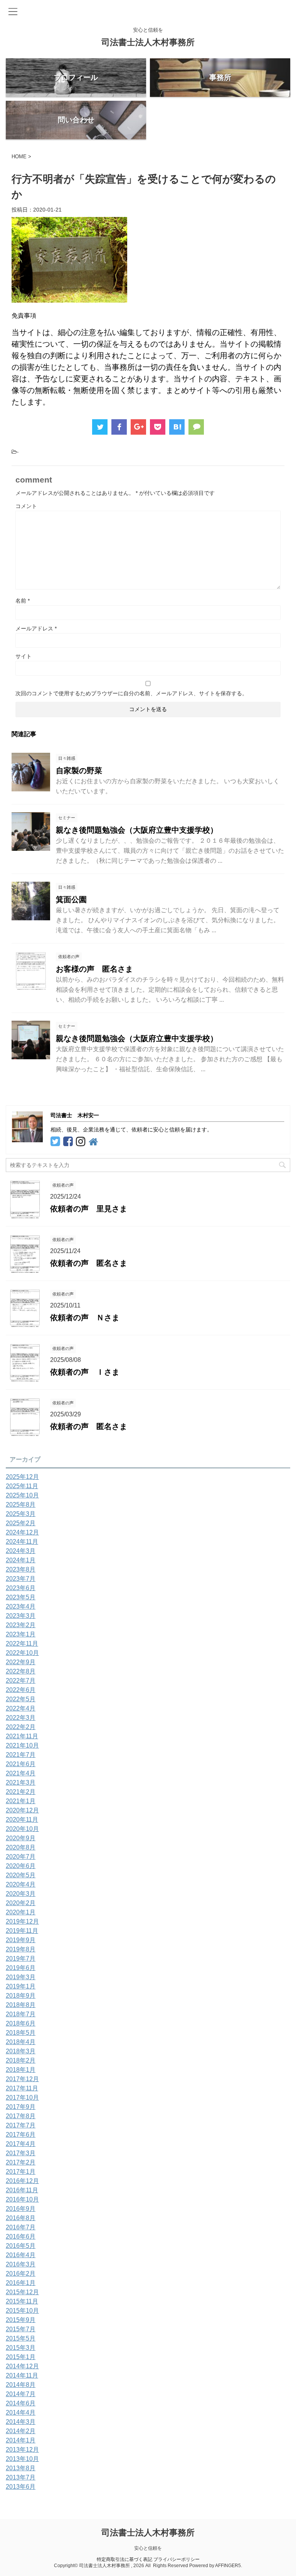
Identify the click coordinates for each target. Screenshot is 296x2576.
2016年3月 (21, 2264)
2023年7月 (21, 1579)
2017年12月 (22, 2079)
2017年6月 (21, 2135)
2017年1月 (21, 2172)
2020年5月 (21, 1875)
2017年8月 (21, 2116)
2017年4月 (21, 2144)
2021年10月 (22, 1745)
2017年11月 (22, 2088)
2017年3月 (21, 2153)
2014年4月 (21, 2413)
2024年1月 (21, 1560)
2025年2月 (21, 1523)
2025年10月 (22, 1495)
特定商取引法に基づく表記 (124, 2559)
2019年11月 (22, 1931)
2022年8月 (21, 1671)
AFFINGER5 (228, 2566)
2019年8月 (21, 1949)
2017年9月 (21, 2107)
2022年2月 (21, 1727)
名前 (23, 601)
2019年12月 (22, 1921)
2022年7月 (21, 1681)
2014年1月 (21, 2440)
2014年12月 (22, 2366)
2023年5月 (21, 1597)
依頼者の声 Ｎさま (85, 1318)
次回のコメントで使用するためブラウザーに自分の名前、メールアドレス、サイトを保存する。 (131, 693)
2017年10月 (22, 2098)
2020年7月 (21, 1857)
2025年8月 (21, 1505)
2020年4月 (21, 1884)
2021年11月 (22, 1736)
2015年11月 (22, 2301)
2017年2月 (21, 2162)
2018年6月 (21, 2023)
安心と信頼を (148, 2548)
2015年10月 (22, 2311)
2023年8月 (21, 1569)
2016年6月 (21, 2236)
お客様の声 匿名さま (94, 969)
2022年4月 (21, 1708)
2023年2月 (21, 1625)
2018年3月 (21, 2051)
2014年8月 (21, 2385)
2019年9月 (21, 1940)
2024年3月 (21, 1551)
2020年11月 (22, 1820)
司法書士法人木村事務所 (148, 42)
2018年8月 (21, 2005)
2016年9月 (21, 2209)
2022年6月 (21, 1690)
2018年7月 (21, 2014)
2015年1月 (21, 2357)
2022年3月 (21, 1718)
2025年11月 (22, 1486)
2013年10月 (22, 2459)
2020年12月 (22, 1810)
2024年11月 (22, 1542)
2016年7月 (21, 2227)
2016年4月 (21, 2255)
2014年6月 (21, 2403)
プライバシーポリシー (177, 2559)
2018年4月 (21, 2042)
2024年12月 (22, 1532)
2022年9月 (21, 1662)
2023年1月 (21, 1634)
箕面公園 (71, 899)
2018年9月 (21, 1996)
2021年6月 (21, 1764)
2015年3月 (21, 2348)
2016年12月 (22, 2181)
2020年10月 (22, 1829)
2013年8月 (21, 2468)
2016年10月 (22, 2199)
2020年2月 (21, 1903)
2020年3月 (21, 1894)
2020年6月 (21, 1866)
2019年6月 (21, 1968)
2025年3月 (21, 1514)
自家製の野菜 (79, 771)
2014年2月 (21, 2431)
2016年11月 (22, 2190)
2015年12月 (22, 2292)
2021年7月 (21, 1755)
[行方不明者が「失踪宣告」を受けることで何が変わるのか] (177, 427)
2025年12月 (22, 1477)
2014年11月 (22, 2375)
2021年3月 (21, 1783)
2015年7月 (21, 2329)
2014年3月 (21, 2422)
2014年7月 (21, 2394)
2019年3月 (21, 1977)
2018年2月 (21, 2060)
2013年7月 (21, 2477)
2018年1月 (21, 2070)
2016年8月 (21, 2218)
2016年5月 (21, 2246)
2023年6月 (21, 1588)
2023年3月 (21, 1616)
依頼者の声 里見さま (89, 1209)
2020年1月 (21, 1912)
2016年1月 (21, 2283)
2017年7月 (21, 2125)
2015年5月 (21, 2338)
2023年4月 (21, 1606)
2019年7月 (21, 1959)
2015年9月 (21, 2320)
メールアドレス (36, 628)
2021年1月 (21, 1801)
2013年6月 (21, 2487)
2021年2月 (21, 1792)
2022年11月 (22, 1644)
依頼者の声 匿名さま (89, 1263)
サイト (24, 656)
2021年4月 (21, 1773)
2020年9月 (21, 1838)
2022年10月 (22, 1653)
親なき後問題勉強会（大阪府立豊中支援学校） (137, 830)
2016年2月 (21, 2274)
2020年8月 (21, 1847)
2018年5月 (21, 2033)
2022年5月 (21, 1699)
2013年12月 (22, 2450)
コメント (26, 506)
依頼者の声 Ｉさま (85, 1372)
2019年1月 (21, 1986)
